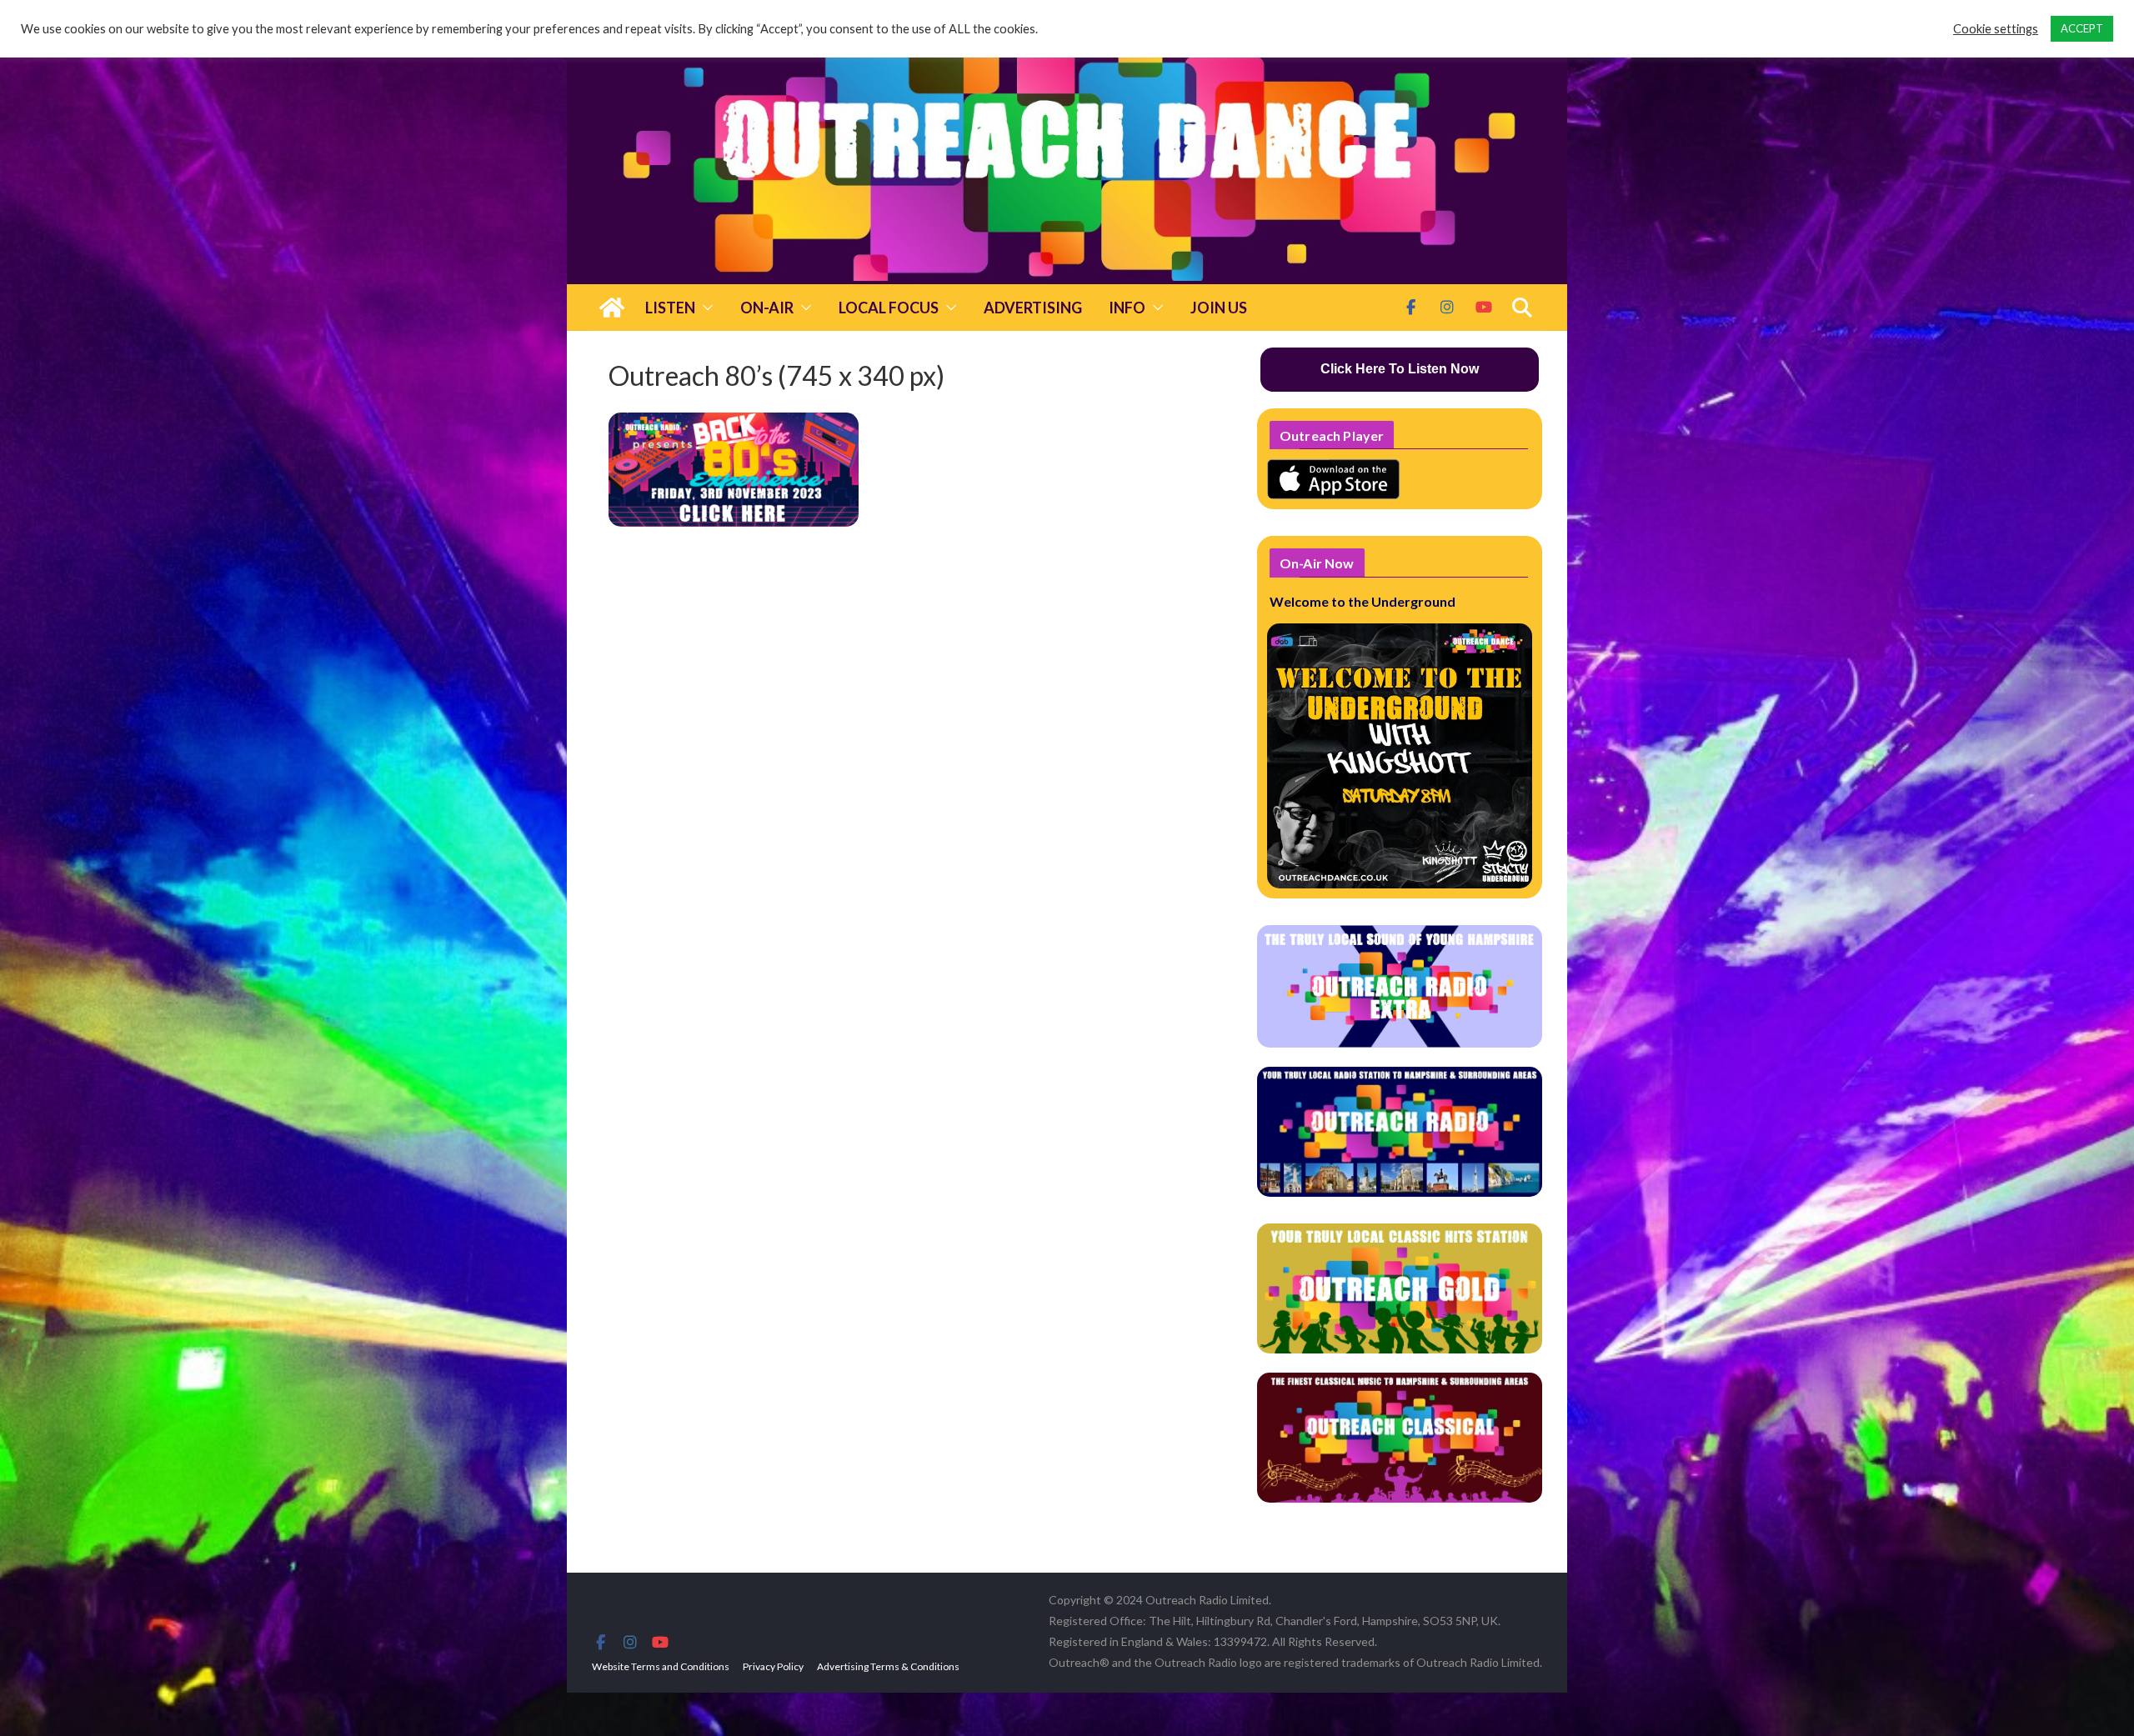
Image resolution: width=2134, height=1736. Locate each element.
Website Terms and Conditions (661, 1666)
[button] (704, 308)
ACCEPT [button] (2082, 28)
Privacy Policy (773, 1666)
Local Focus (889, 308)
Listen (670, 308)
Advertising (1033, 308)
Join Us (1219, 308)
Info (1127, 308)
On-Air (767, 308)
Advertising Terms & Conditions (888, 1666)
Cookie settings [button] (1996, 29)
